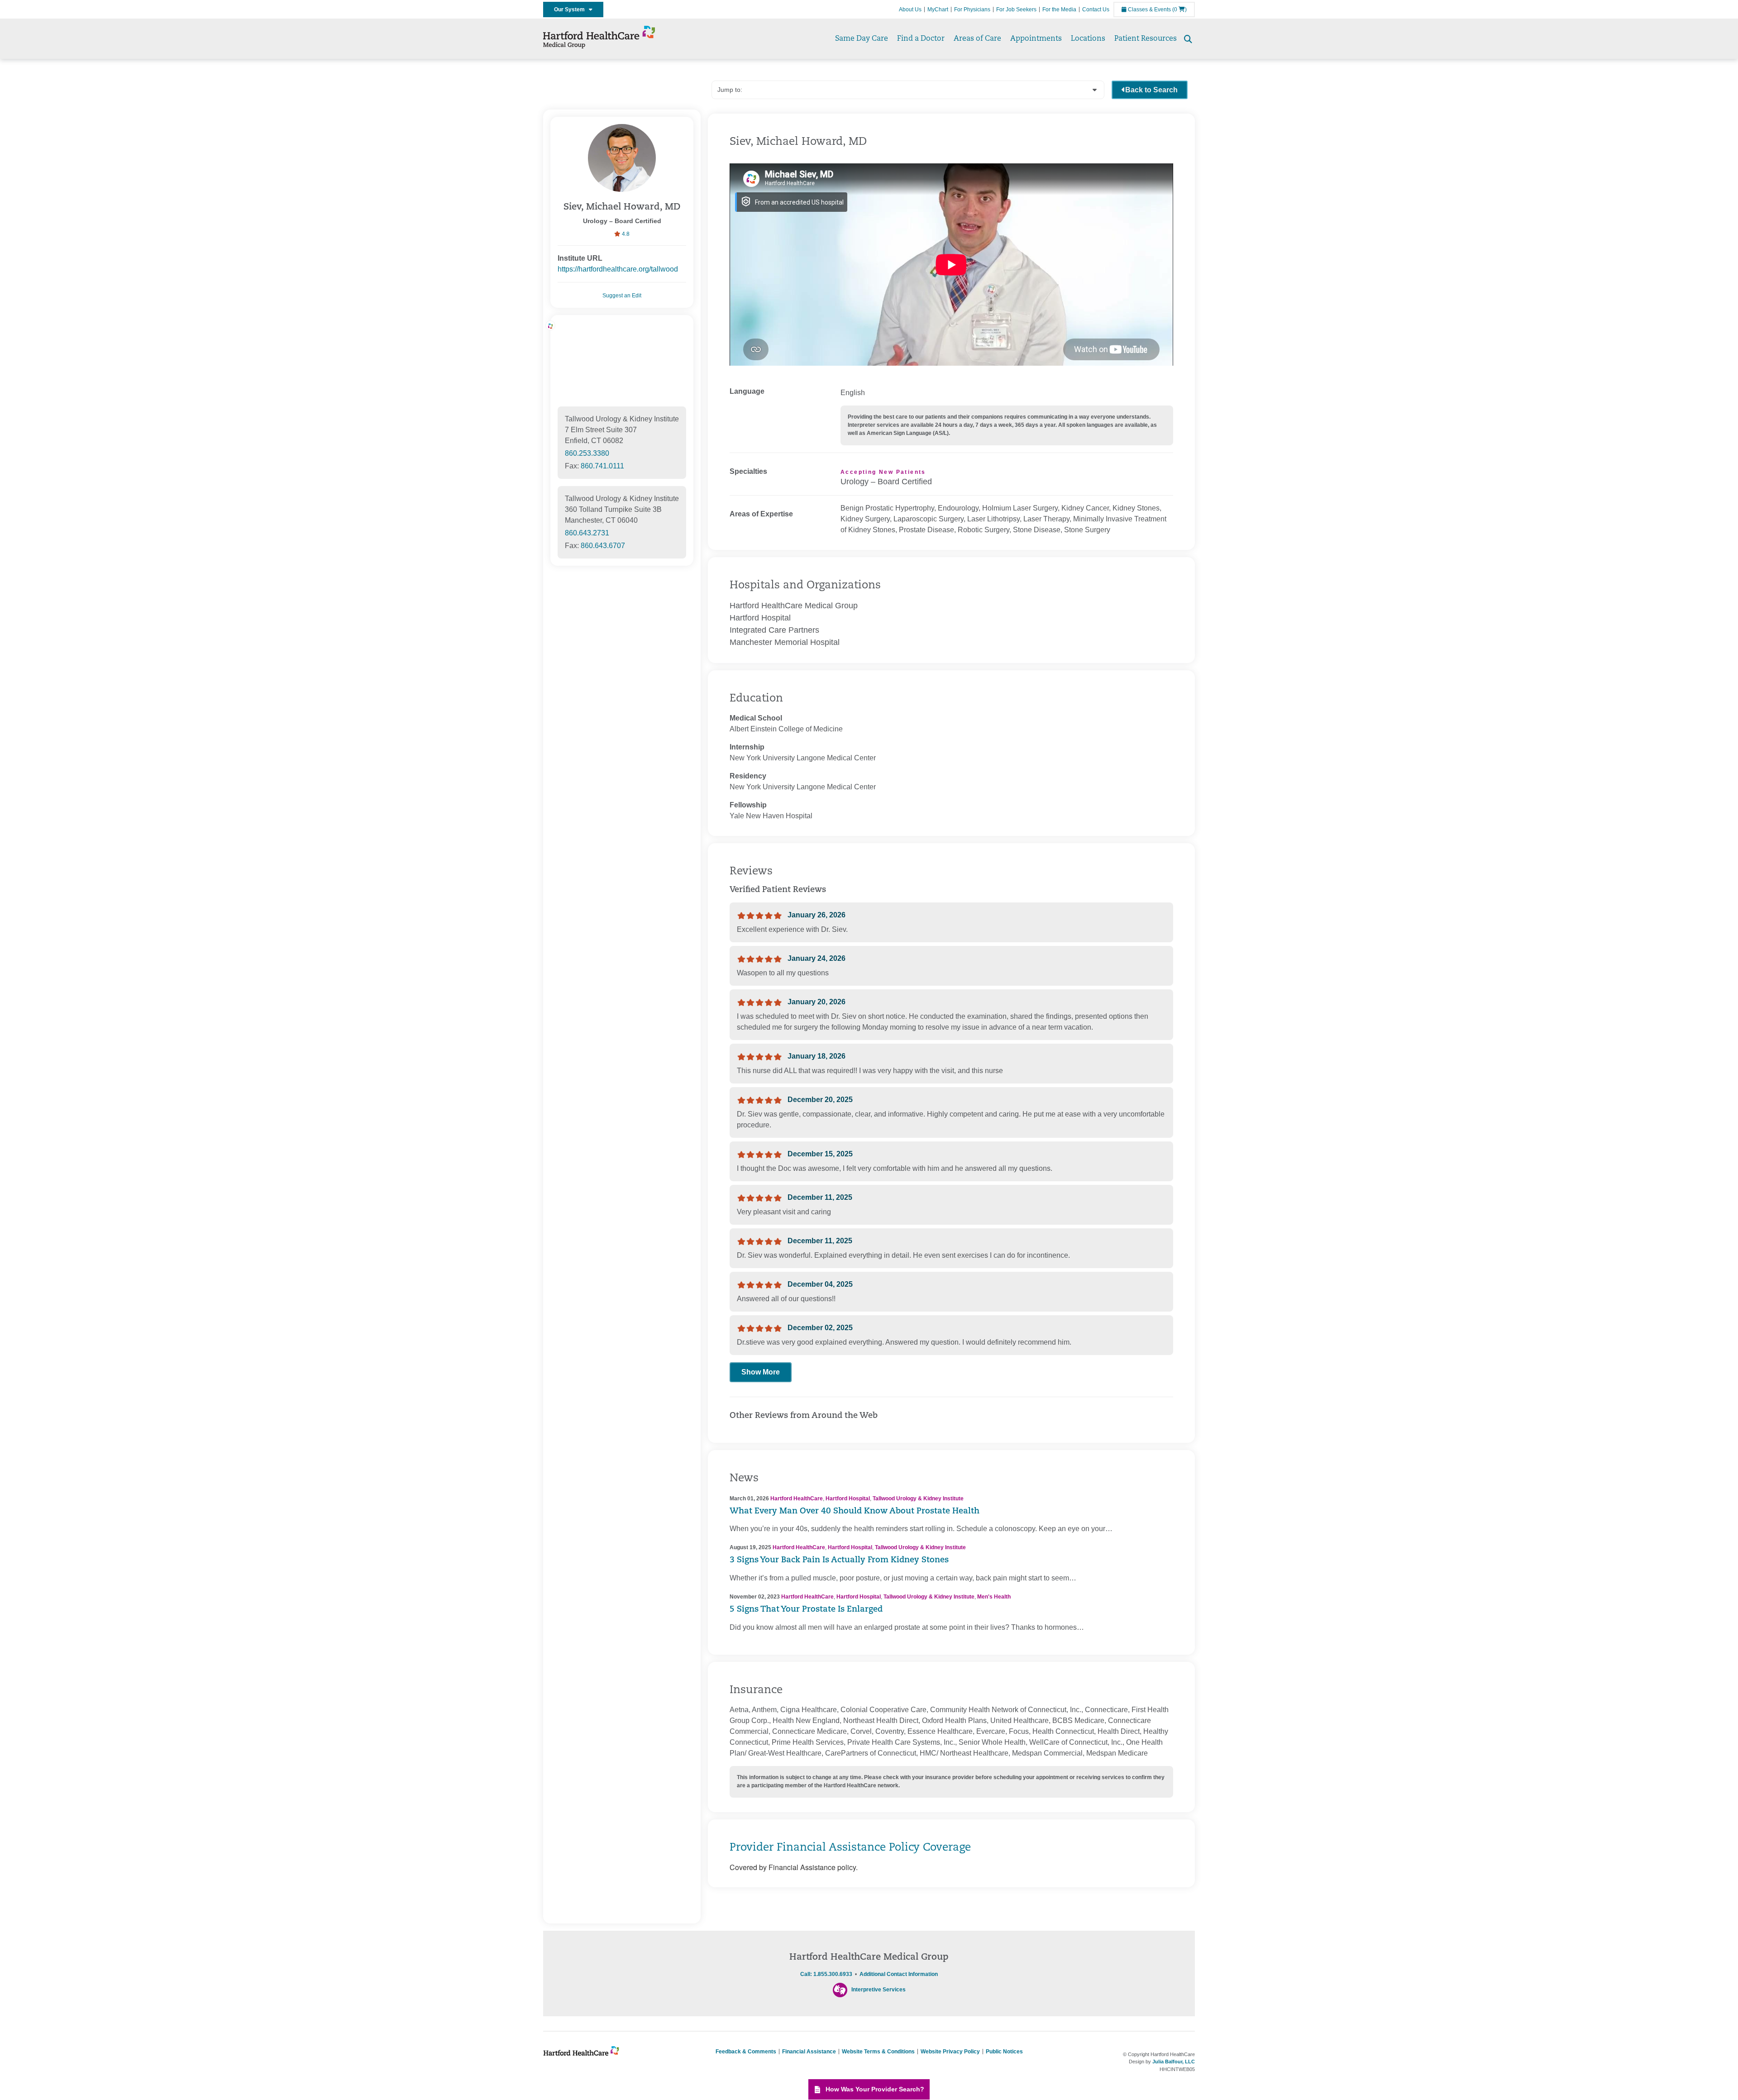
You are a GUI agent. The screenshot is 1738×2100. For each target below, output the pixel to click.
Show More (761, 1372)
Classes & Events (1149, 10)
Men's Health (994, 1597)
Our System (571, 10)
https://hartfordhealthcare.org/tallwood (618, 269)
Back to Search (1151, 90)
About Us (910, 10)
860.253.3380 (587, 453)
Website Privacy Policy (950, 2052)
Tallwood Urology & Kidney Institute (918, 1499)
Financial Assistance (809, 2052)
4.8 (625, 234)
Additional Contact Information (899, 1974)
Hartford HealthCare (797, 1499)
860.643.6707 (603, 546)
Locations (1088, 39)
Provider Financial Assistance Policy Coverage (850, 1848)
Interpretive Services (879, 1990)
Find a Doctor (921, 39)
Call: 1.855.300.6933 (826, 1974)
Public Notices (1004, 2052)
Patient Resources (1146, 39)
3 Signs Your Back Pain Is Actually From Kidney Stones (839, 1561)
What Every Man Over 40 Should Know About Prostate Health (855, 1512)
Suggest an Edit (622, 296)
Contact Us (1096, 10)
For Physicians (972, 10)
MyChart (938, 10)
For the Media (1059, 10)
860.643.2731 (587, 533)
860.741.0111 (602, 466)
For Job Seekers (1016, 10)
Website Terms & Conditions (878, 2052)
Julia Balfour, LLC (1174, 2062)
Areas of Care (977, 39)
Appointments (1036, 39)
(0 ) (1179, 10)
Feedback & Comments (746, 2052)
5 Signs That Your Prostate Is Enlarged (806, 1610)
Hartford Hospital (848, 1499)
